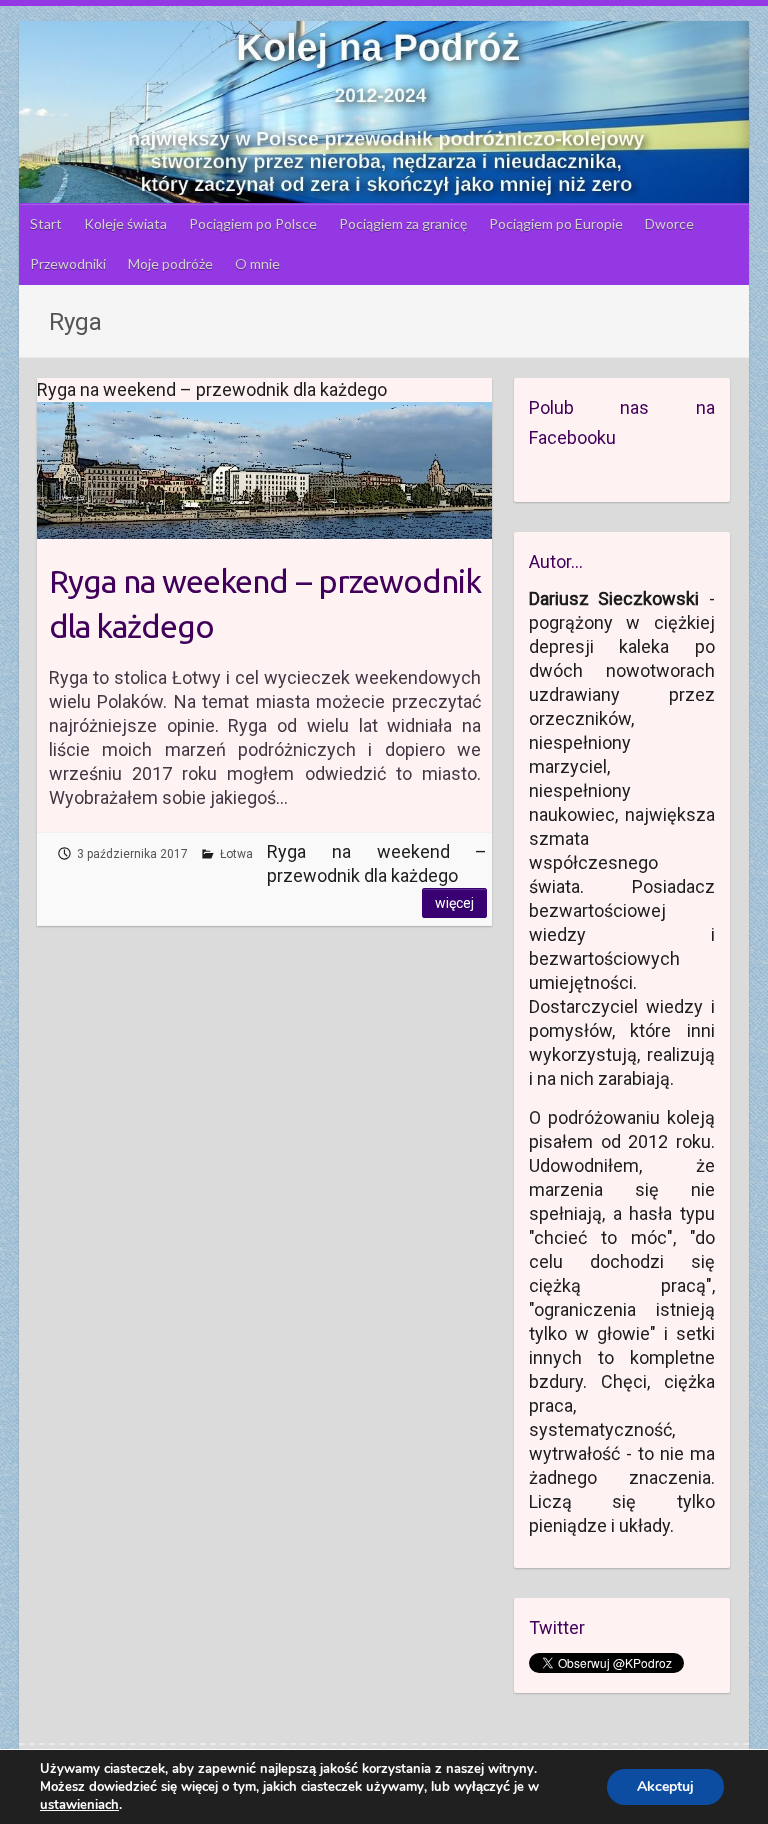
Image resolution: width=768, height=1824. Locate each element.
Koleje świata (125, 223)
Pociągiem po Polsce (253, 223)
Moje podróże (170, 263)
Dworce (669, 223)
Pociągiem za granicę (403, 223)
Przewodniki (68, 263)
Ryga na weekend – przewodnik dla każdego (265, 603)
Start (46, 223)
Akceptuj (665, 1786)
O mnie (257, 263)
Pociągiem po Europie (556, 223)
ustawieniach (79, 1805)
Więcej (454, 903)
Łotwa (236, 854)
